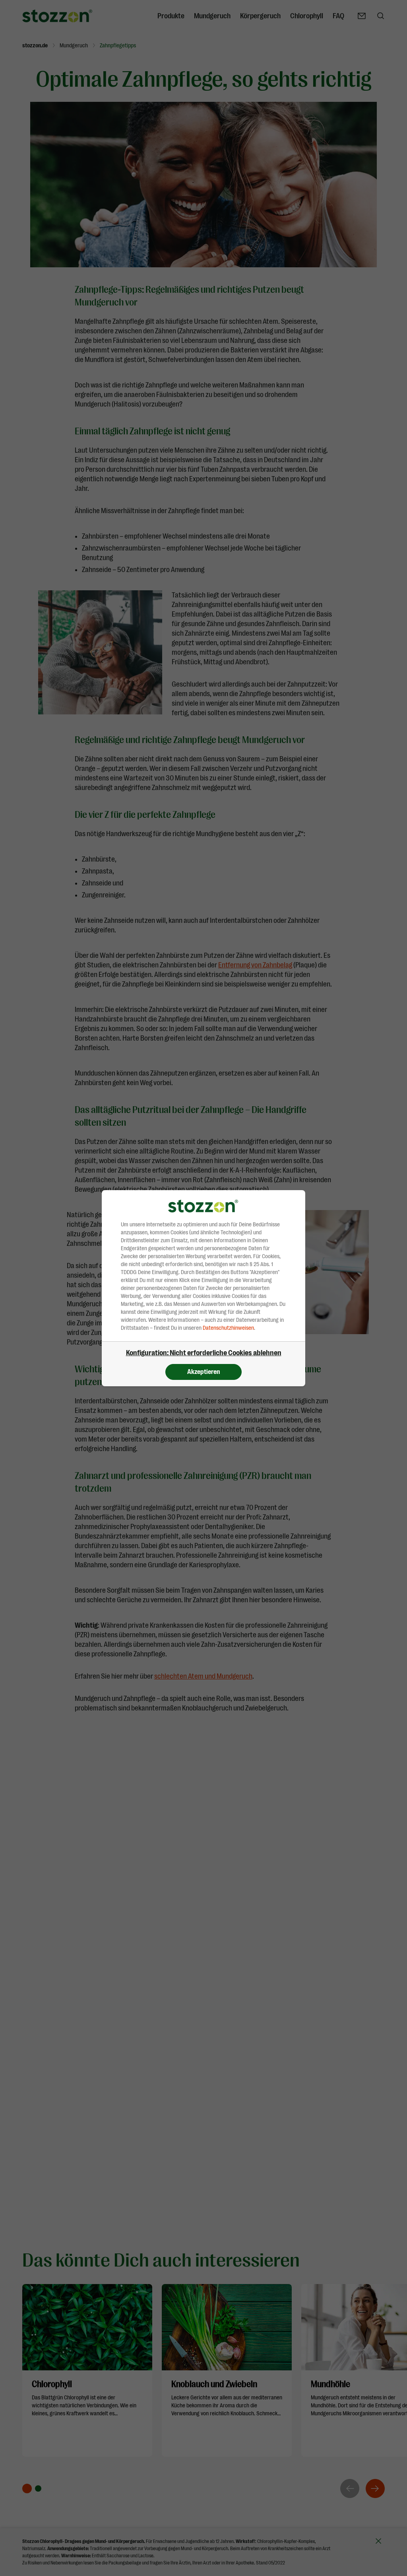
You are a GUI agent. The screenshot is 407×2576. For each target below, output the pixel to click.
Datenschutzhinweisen (228, 1328)
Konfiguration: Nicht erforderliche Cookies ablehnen (204, 1353)
